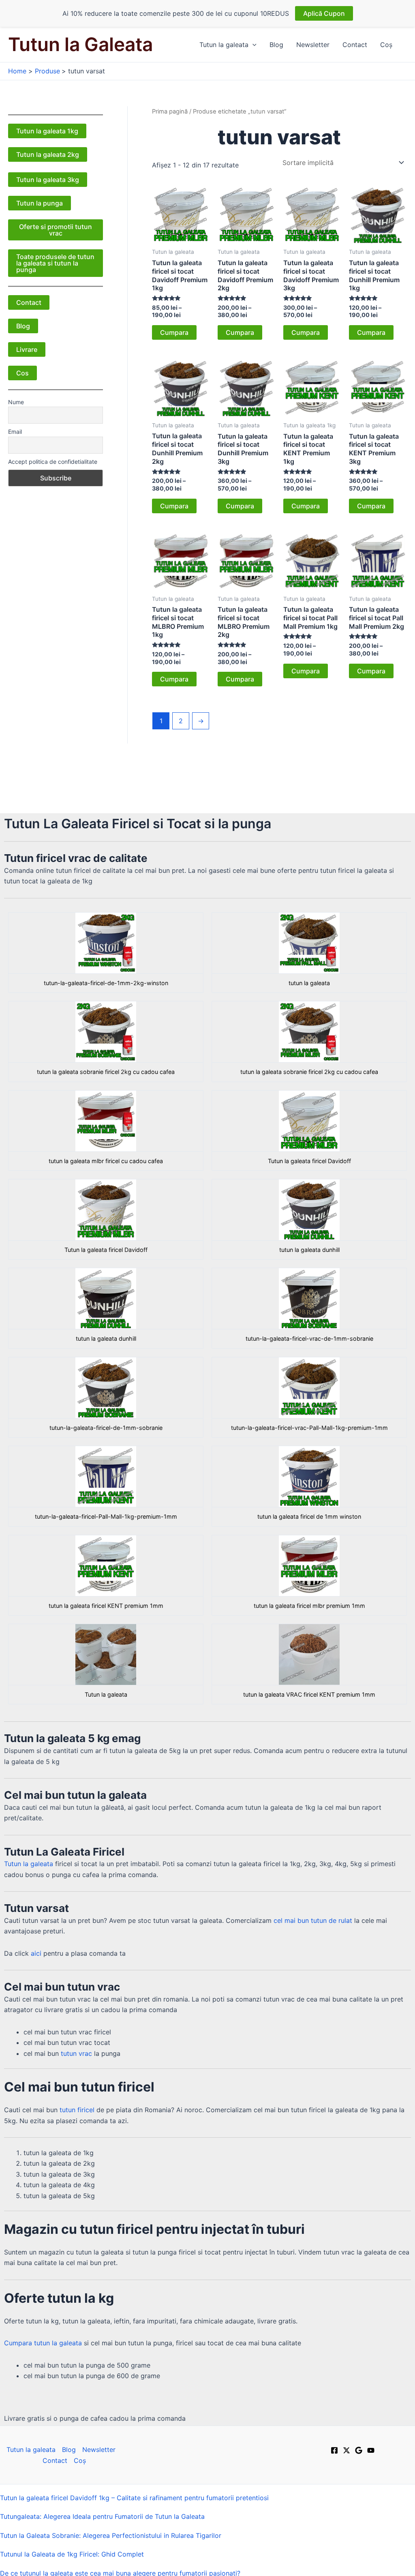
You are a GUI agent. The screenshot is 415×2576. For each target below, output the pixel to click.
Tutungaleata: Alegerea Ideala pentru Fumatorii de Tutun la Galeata (102, 2516)
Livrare (27, 349)
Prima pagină (170, 111)
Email (15, 432)
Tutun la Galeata (80, 44)
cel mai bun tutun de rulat (313, 1920)
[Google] (359, 2450)
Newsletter (313, 45)
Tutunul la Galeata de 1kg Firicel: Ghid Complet (72, 2554)
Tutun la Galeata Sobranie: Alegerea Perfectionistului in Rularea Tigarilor (111, 2535)
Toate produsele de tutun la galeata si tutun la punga (55, 263)
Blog (276, 45)
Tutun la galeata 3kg (48, 180)
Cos (22, 373)
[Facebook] (334, 2450)
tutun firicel (77, 2110)
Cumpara (174, 332)
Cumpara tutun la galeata (43, 2343)
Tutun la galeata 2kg (48, 154)
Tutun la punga (40, 203)
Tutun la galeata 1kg (47, 131)
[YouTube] (371, 2450)
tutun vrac (76, 2053)
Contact (355, 45)
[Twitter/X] (347, 2450)
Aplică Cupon (324, 13)
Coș (386, 45)
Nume (16, 402)
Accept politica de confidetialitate (53, 462)
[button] (252, 45)
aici (36, 1953)
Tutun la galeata (224, 45)
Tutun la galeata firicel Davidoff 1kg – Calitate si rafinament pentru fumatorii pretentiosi (134, 2498)
